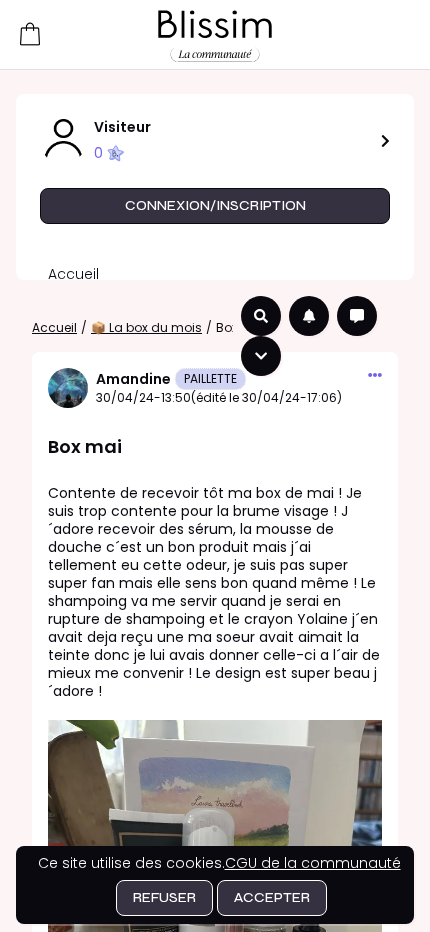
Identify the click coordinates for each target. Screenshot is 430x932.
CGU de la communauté (313, 863)
